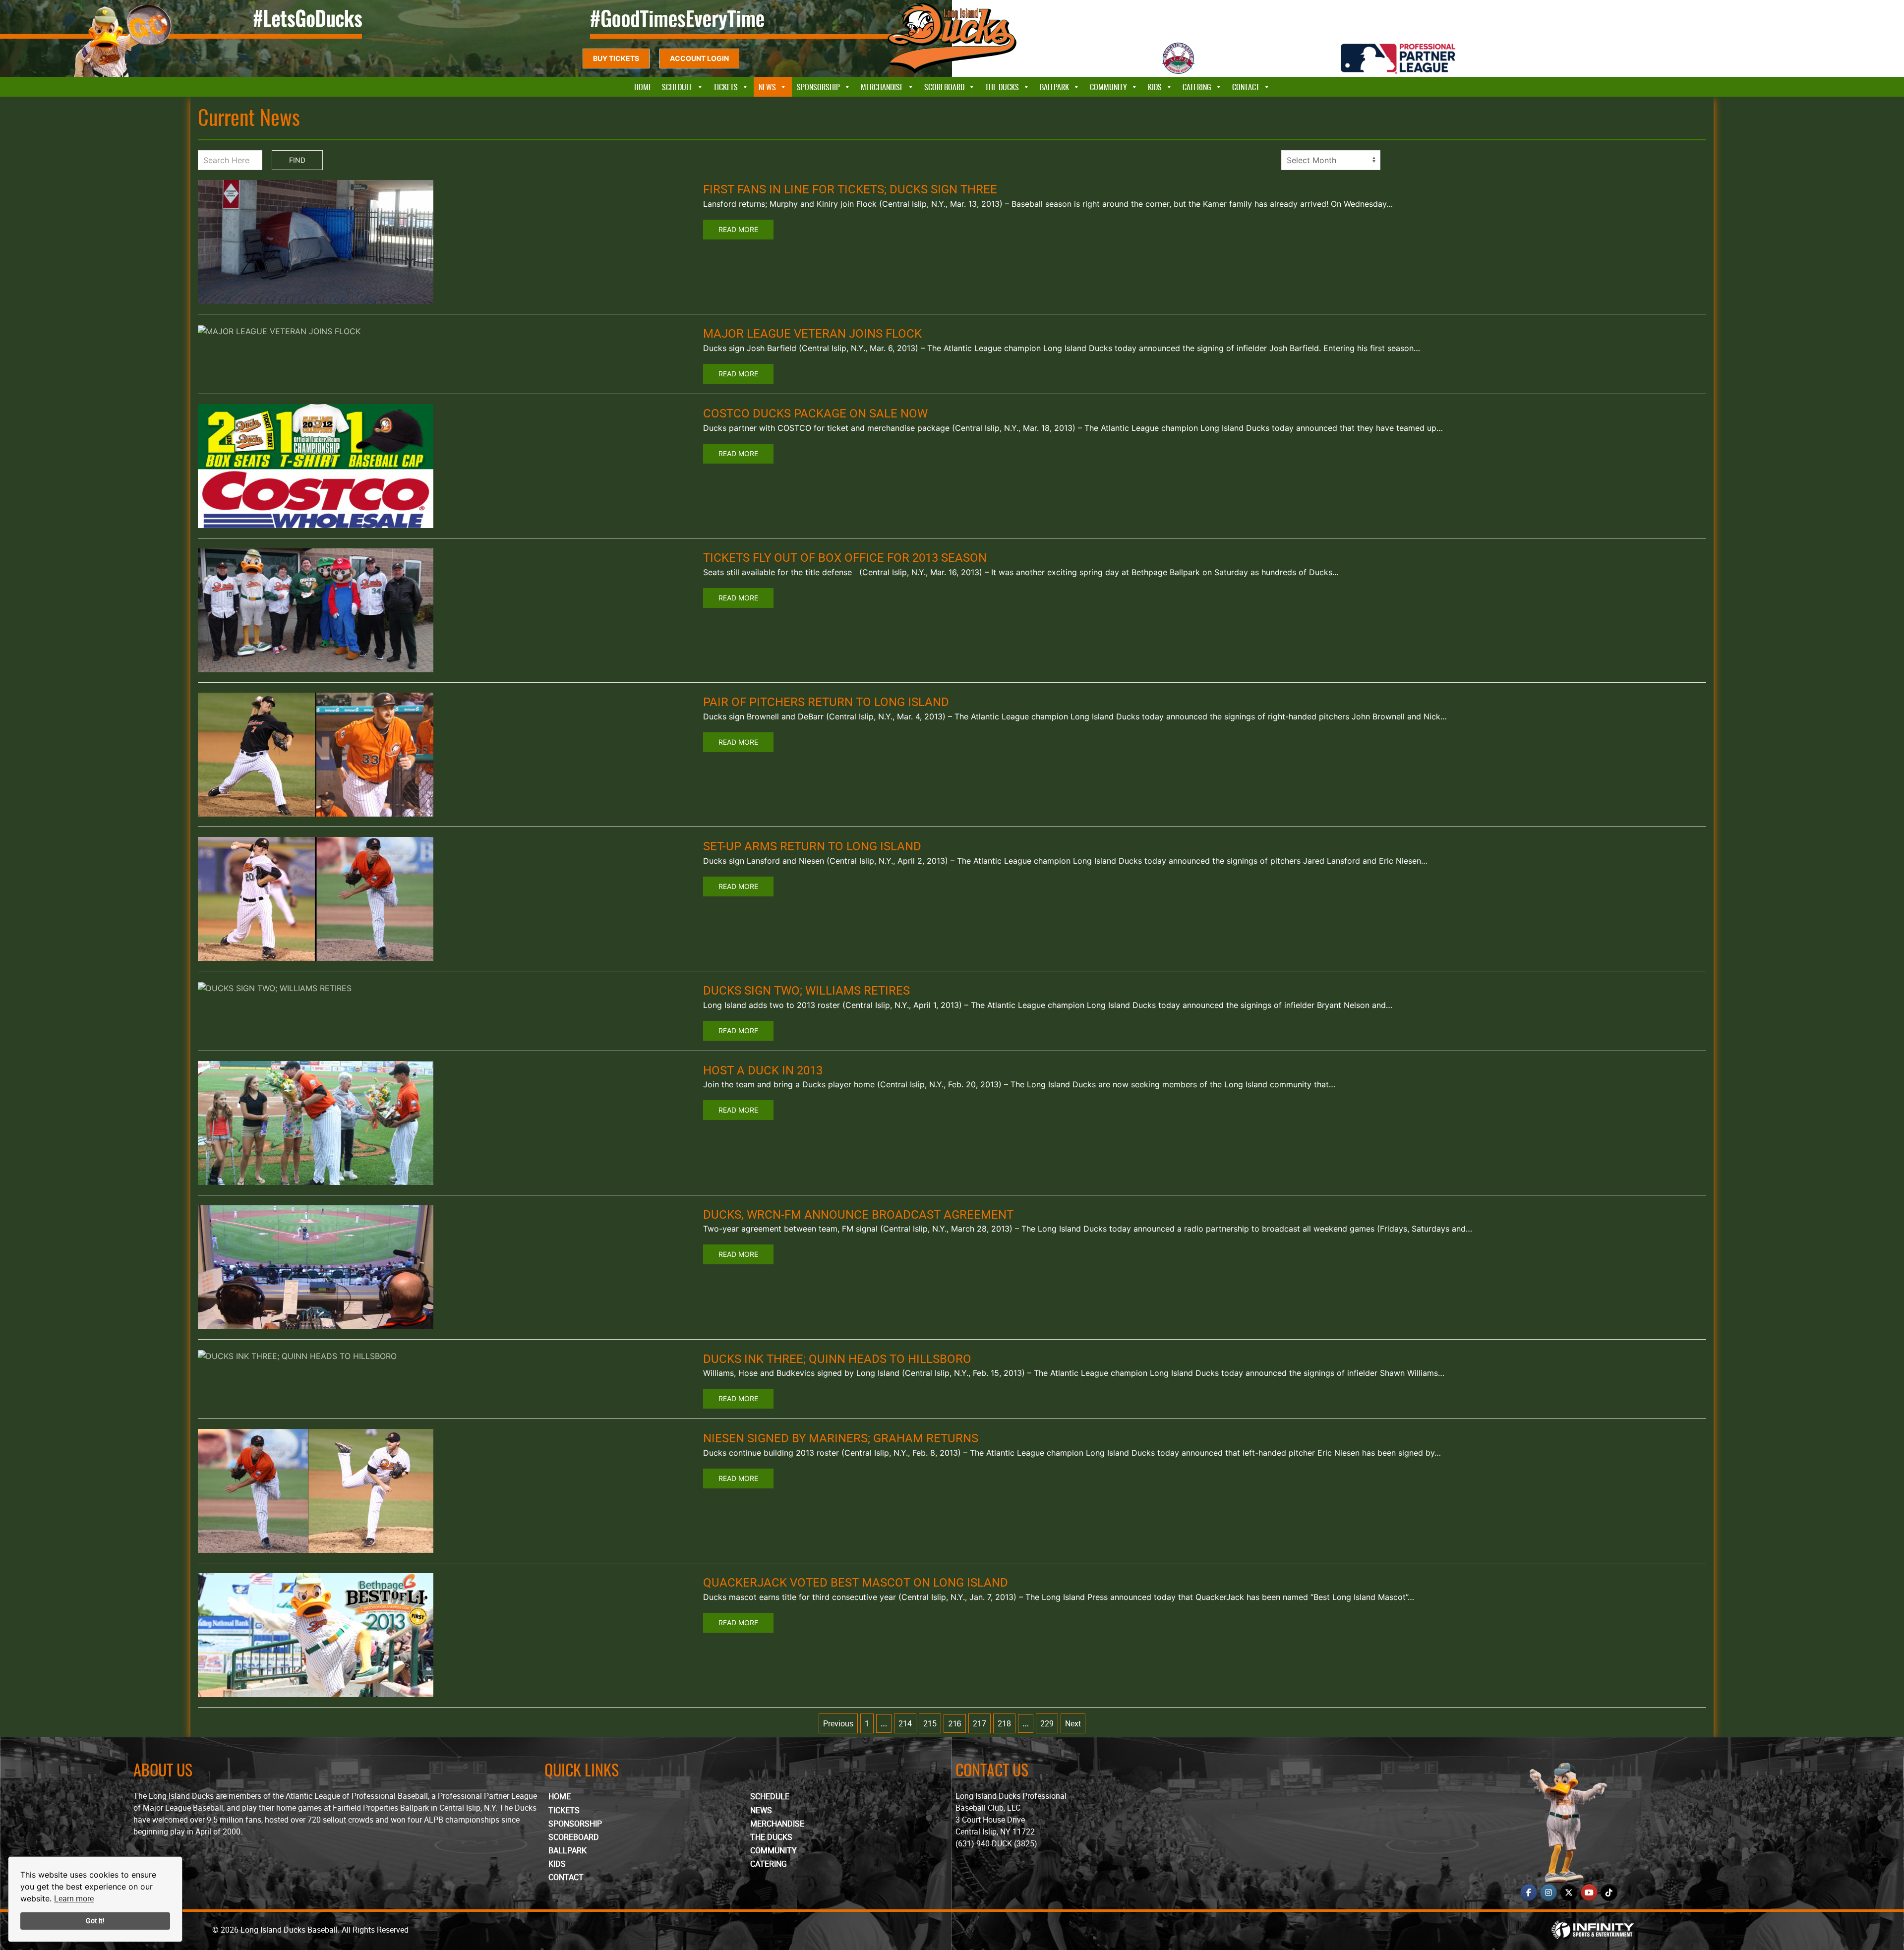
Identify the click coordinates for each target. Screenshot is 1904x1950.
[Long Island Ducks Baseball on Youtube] (1589, 1892)
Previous (838, 1723)
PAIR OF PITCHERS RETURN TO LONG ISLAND (826, 702)
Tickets (726, 87)
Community (1108, 87)
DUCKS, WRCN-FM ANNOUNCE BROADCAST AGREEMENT (858, 1214)
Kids (1155, 87)
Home (643, 87)
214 (905, 1723)
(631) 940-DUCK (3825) (996, 1843)
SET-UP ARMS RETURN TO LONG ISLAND (812, 846)
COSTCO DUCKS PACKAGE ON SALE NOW (815, 413)
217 (980, 1723)
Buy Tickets (616, 58)
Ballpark (1054, 87)
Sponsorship (818, 87)
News (767, 87)
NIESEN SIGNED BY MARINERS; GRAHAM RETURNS (841, 1438)
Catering (1197, 87)
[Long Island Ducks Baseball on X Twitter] (1569, 1892)
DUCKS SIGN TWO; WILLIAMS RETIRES (806, 990)
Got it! (95, 1920)
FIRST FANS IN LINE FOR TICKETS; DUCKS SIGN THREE (850, 189)
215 (930, 1723)
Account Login (699, 58)
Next (1073, 1723)
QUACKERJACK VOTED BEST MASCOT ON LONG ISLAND (856, 1582)
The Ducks (1002, 87)
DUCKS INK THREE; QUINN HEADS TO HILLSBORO (837, 1359)
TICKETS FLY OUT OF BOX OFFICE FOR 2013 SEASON (845, 557)
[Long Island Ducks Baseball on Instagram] (1548, 1892)
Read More (738, 229)
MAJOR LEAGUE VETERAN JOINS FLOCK (812, 333)
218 (1004, 1723)
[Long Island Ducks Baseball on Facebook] (1529, 1892)
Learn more (74, 1898)
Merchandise (882, 87)
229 (1047, 1723)
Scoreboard (944, 87)
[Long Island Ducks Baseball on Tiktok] (1609, 1892)
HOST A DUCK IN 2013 (763, 1070)
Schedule (677, 87)
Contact (1246, 87)
